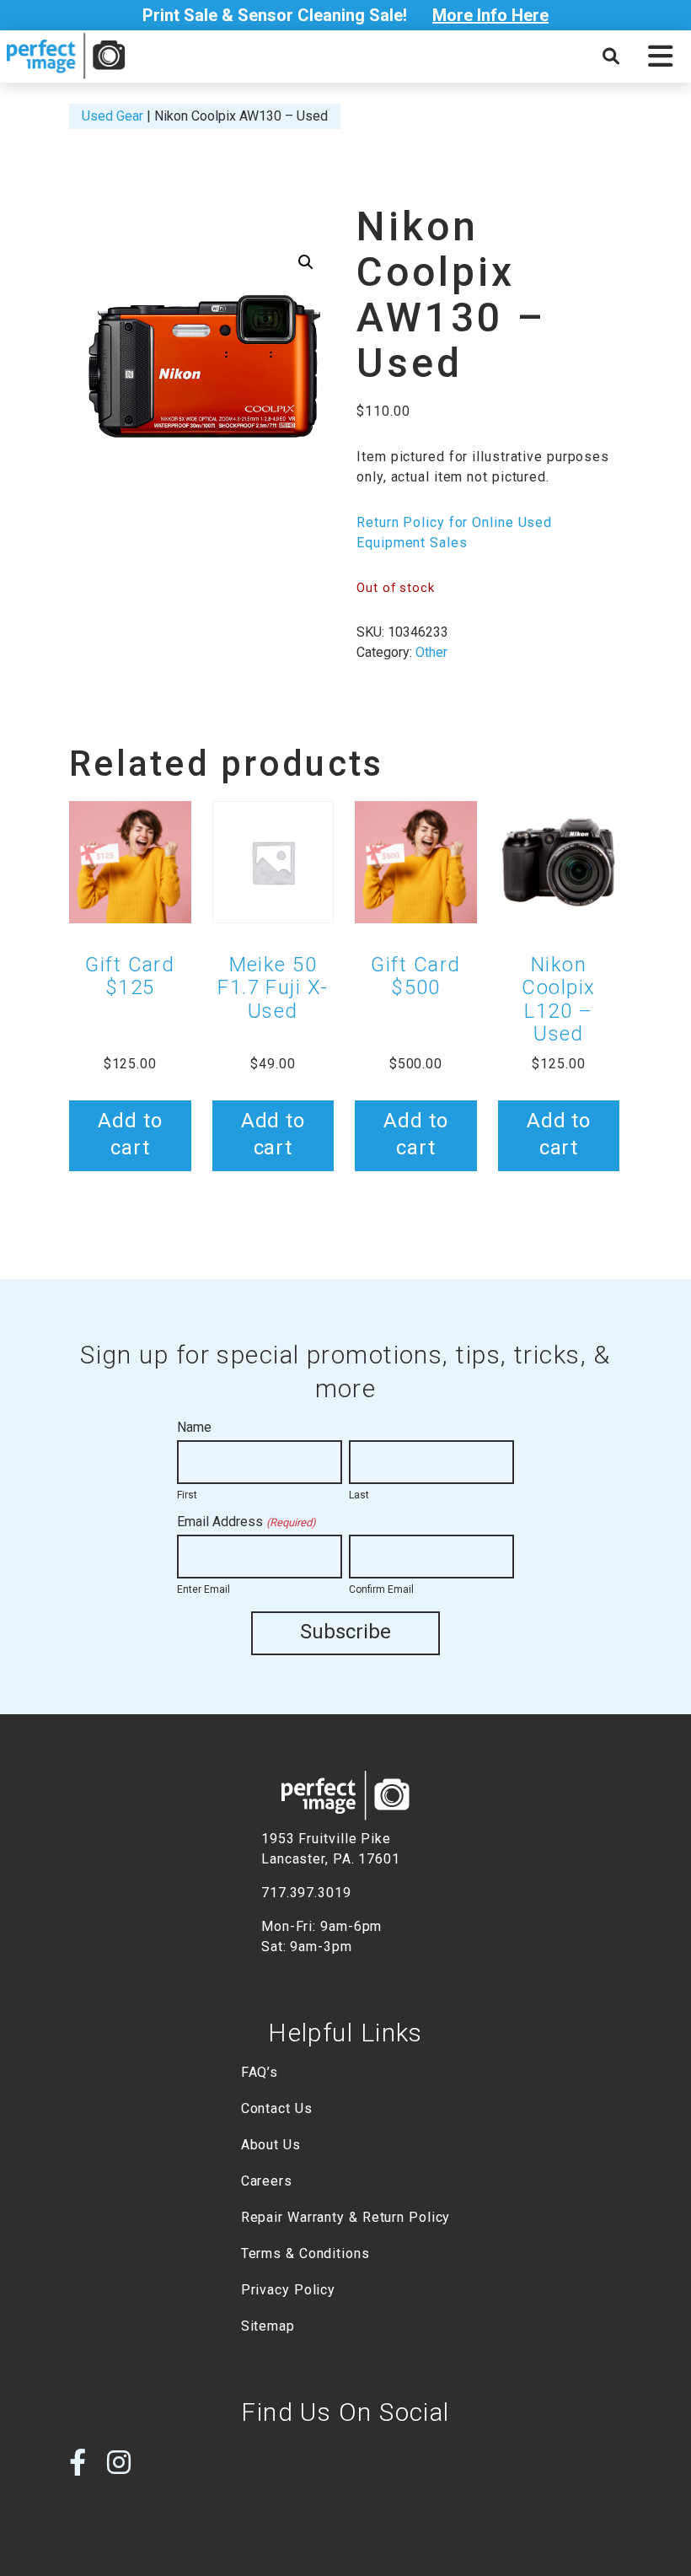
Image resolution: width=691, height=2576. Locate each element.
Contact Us (277, 2108)
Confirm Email (381, 1589)
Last (359, 1495)
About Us (271, 2145)
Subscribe (345, 1632)
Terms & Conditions (305, 2253)
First (187, 1495)
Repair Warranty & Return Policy (346, 2217)
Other (431, 652)
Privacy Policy (289, 2290)
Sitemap (268, 2326)
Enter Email (204, 1589)
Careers (267, 2181)
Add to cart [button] (130, 1134)
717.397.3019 (306, 1893)
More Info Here (490, 15)
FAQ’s (260, 2072)
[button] (660, 56)
